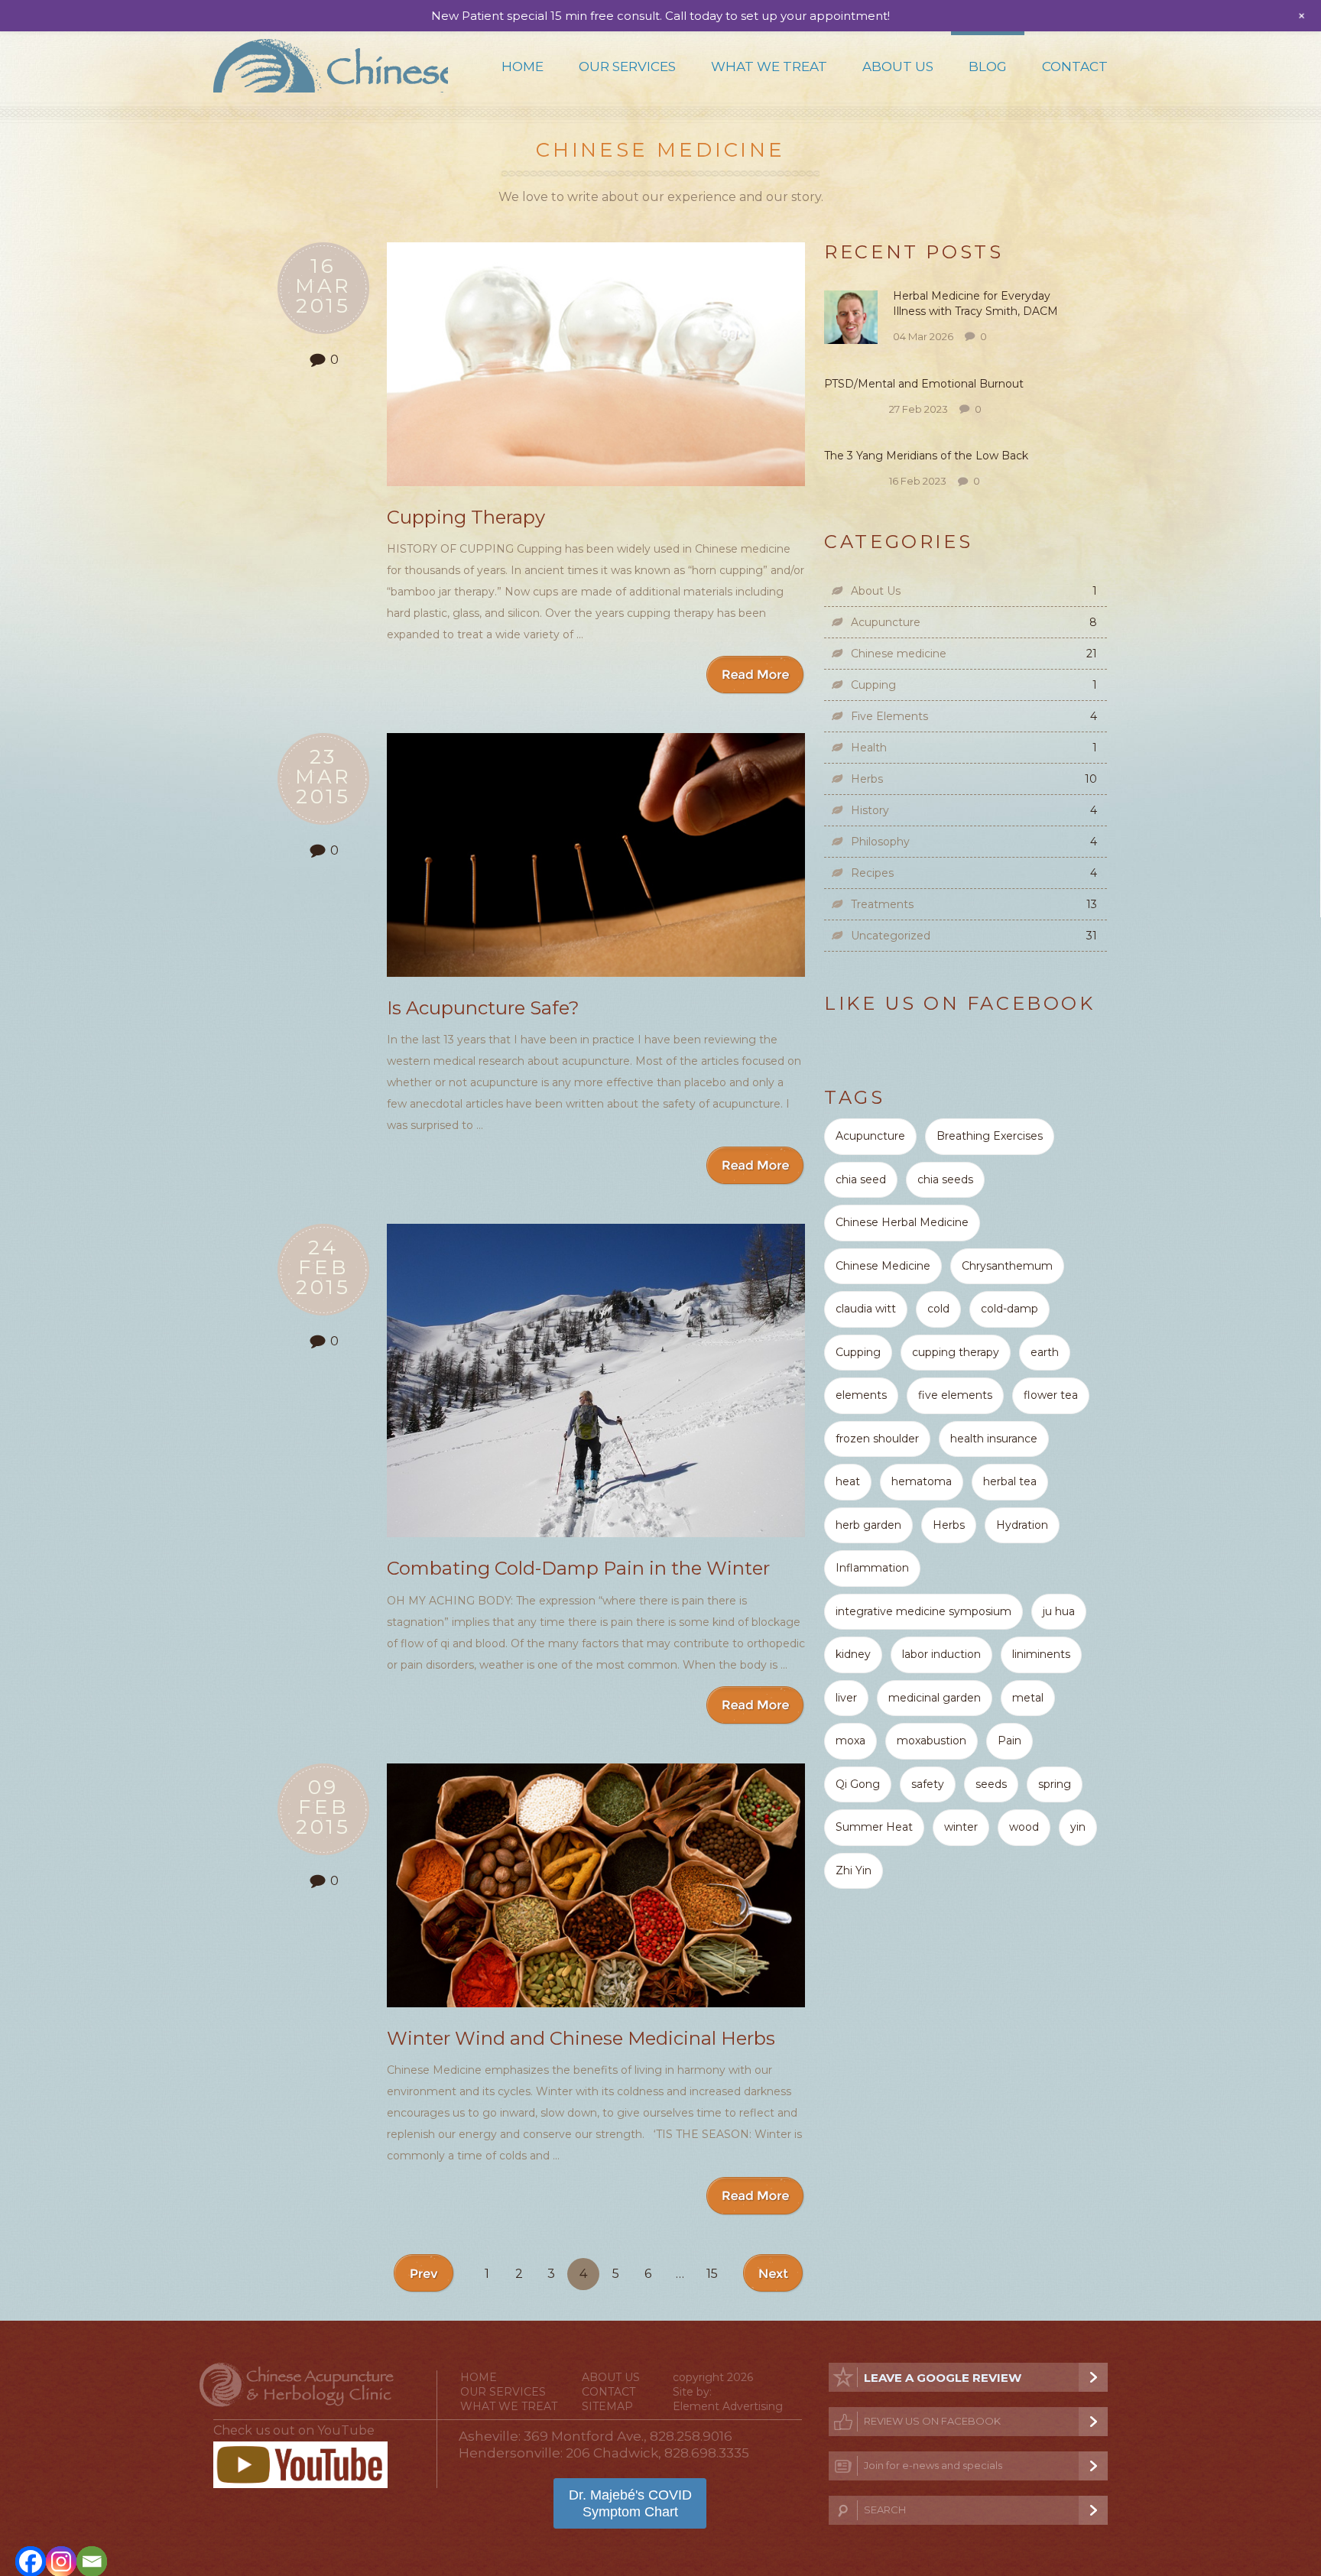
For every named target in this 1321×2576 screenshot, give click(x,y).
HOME (479, 2377)
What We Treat (769, 67)
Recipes (872, 873)
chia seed (861, 1179)
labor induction (941, 1654)
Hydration (1022, 1525)
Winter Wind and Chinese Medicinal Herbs (581, 2038)
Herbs (867, 779)
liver (846, 1698)
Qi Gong (858, 1784)
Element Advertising (728, 2406)
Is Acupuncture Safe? (483, 1008)
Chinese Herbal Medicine (902, 1222)
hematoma (922, 1481)
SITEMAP (607, 2406)
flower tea (1051, 1395)
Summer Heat (874, 1827)
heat (848, 1481)
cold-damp (1009, 1309)
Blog (988, 67)
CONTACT (609, 2392)
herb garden (868, 1525)
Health (869, 748)
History (870, 810)
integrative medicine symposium (923, 1611)
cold (938, 1309)
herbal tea (1010, 1481)
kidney (853, 1654)
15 (712, 2274)
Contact (1075, 67)
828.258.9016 (691, 2436)
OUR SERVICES (503, 2392)
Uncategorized (891, 936)
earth (1045, 1352)
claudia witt (866, 1309)
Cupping (873, 685)
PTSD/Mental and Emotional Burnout (924, 384)
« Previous (425, 2274)
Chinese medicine (899, 654)
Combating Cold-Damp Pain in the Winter (578, 1568)
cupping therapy (956, 1352)
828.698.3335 (707, 2453)
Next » (774, 2274)
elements (861, 1395)
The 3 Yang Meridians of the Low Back (928, 456)
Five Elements (889, 716)
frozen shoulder (877, 1439)
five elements (955, 1395)
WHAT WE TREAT (509, 2406)
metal (1028, 1698)
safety (928, 1784)
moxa (850, 1741)
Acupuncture (886, 622)
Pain (1009, 1741)
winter (961, 1827)
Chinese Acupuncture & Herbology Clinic (331, 66)
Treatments (882, 904)
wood (1024, 1827)
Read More (756, 675)
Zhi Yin (854, 1870)
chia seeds (945, 1179)
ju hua (1059, 1611)
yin (1078, 1827)
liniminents (1041, 1654)
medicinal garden (935, 1698)
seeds (991, 1784)
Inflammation (872, 1568)
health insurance (994, 1439)
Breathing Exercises (990, 1136)
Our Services (627, 67)
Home (523, 67)
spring (1055, 1784)
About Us (898, 67)
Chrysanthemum (1007, 1266)
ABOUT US (611, 2377)
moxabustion (932, 1741)
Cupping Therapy (466, 517)
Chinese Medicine (883, 1266)
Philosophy (880, 842)
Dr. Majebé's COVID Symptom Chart (630, 2503)
